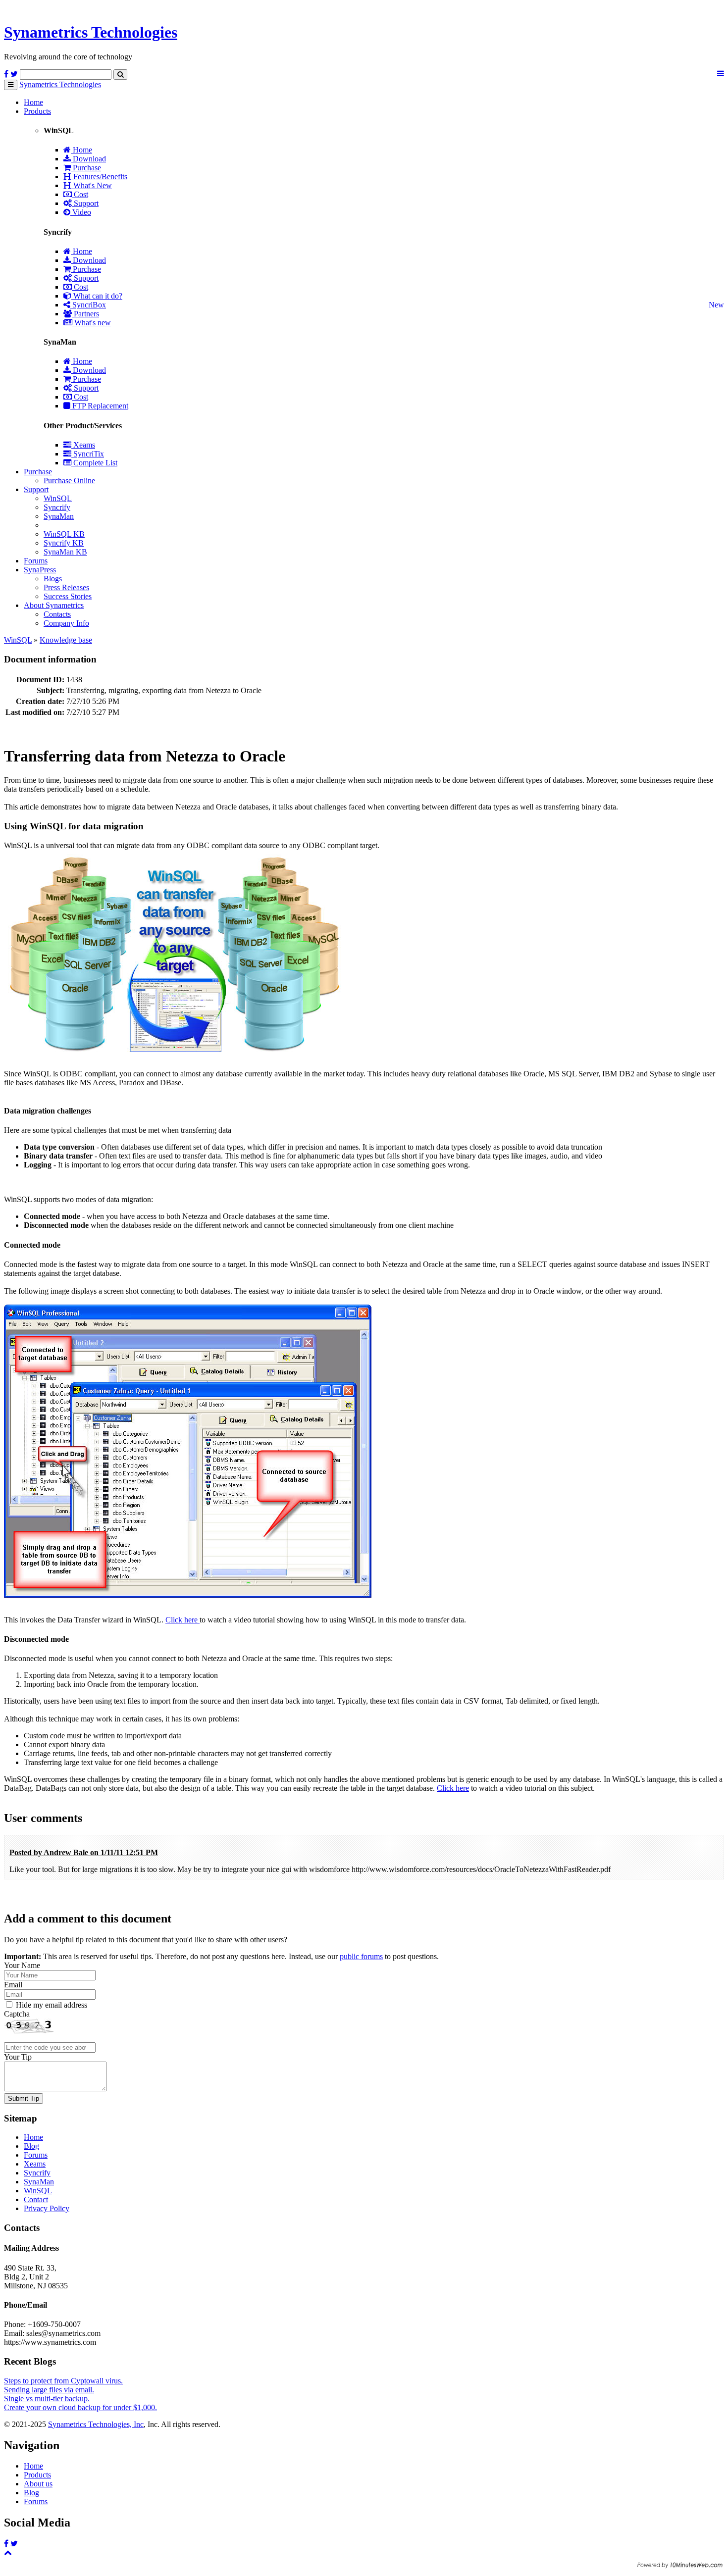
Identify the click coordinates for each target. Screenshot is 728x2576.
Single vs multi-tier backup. (47, 2399)
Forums (36, 561)
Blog (31, 2146)
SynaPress (40, 570)
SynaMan (59, 516)
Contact (36, 2199)
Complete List (94, 463)
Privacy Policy (47, 2208)
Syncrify (57, 507)
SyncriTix (88, 454)
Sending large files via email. (49, 2390)
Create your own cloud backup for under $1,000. (80, 2407)
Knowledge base (66, 640)
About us (38, 2484)
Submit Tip (24, 2098)
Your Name (22, 1965)
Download (88, 159)
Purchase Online (69, 480)
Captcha (17, 2014)
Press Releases (66, 587)
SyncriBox (88, 305)
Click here (182, 1620)
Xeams (83, 445)
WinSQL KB (64, 534)
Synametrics (91, 32)
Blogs (53, 579)
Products (37, 111)
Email (13, 1985)
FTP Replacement (99, 406)
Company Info (66, 623)
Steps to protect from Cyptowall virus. (63, 2381)
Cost (80, 194)
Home (33, 102)
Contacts (57, 614)
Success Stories (68, 596)
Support (85, 203)
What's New (92, 185)
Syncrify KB (64, 543)
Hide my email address (52, 2005)
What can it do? (97, 296)
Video (81, 212)
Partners (85, 314)
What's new (92, 323)
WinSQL (58, 498)
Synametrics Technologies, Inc (96, 2424)
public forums (361, 1956)
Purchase (86, 168)
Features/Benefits (99, 177)
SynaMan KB (65, 552)
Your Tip (18, 2057)
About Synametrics (54, 605)
